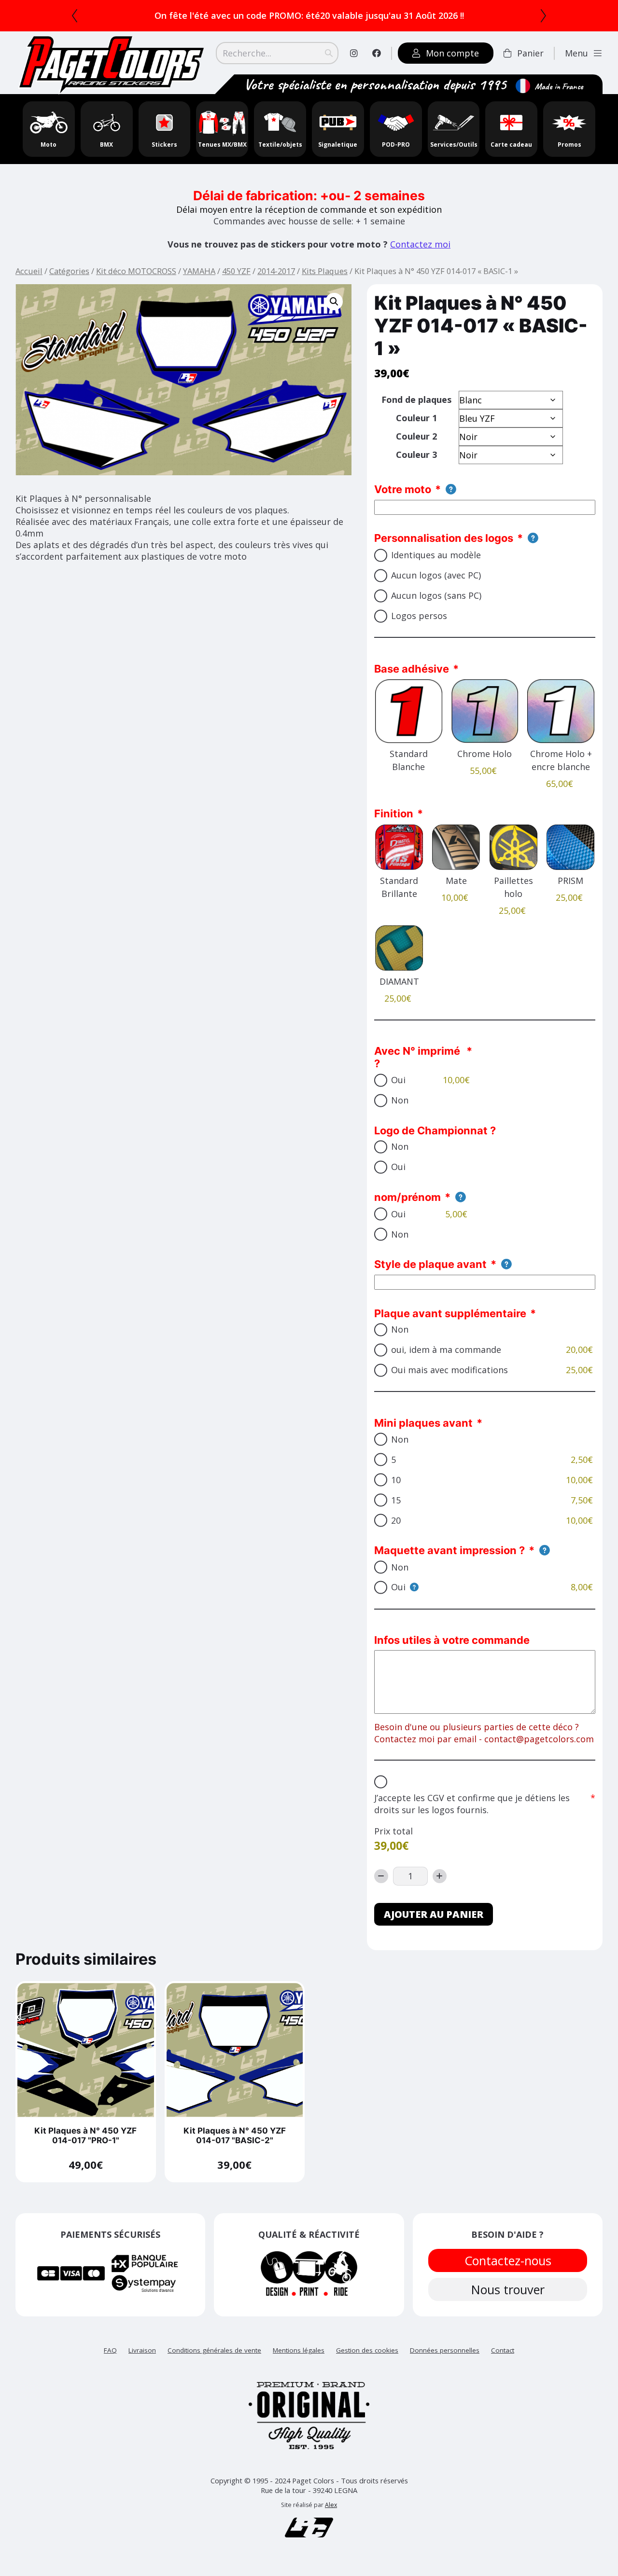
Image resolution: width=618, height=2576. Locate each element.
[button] (334, 302)
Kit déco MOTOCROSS (136, 271)
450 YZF (236, 271)
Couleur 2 (416, 436)
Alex (331, 2505)
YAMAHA (199, 271)
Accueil (29, 271)
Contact (503, 2350)
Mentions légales (299, 2350)
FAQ (110, 2350)
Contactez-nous (507, 2260)
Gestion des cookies (367, 2350)
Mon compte (452, 53)
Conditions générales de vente (214, 2350)
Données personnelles (445, 2350)
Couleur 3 (416, 455)
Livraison (142, 2350)
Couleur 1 (416, 418)
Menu (576, 53)
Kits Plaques (325, 271)
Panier (530, 53)
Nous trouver (507, 2289)
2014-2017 (276, 271)
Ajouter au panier (434, 1914)
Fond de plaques (416, 399)
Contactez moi (420, 244)
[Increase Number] (440, 1876)
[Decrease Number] (381, 1876)
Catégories (69, 271)
